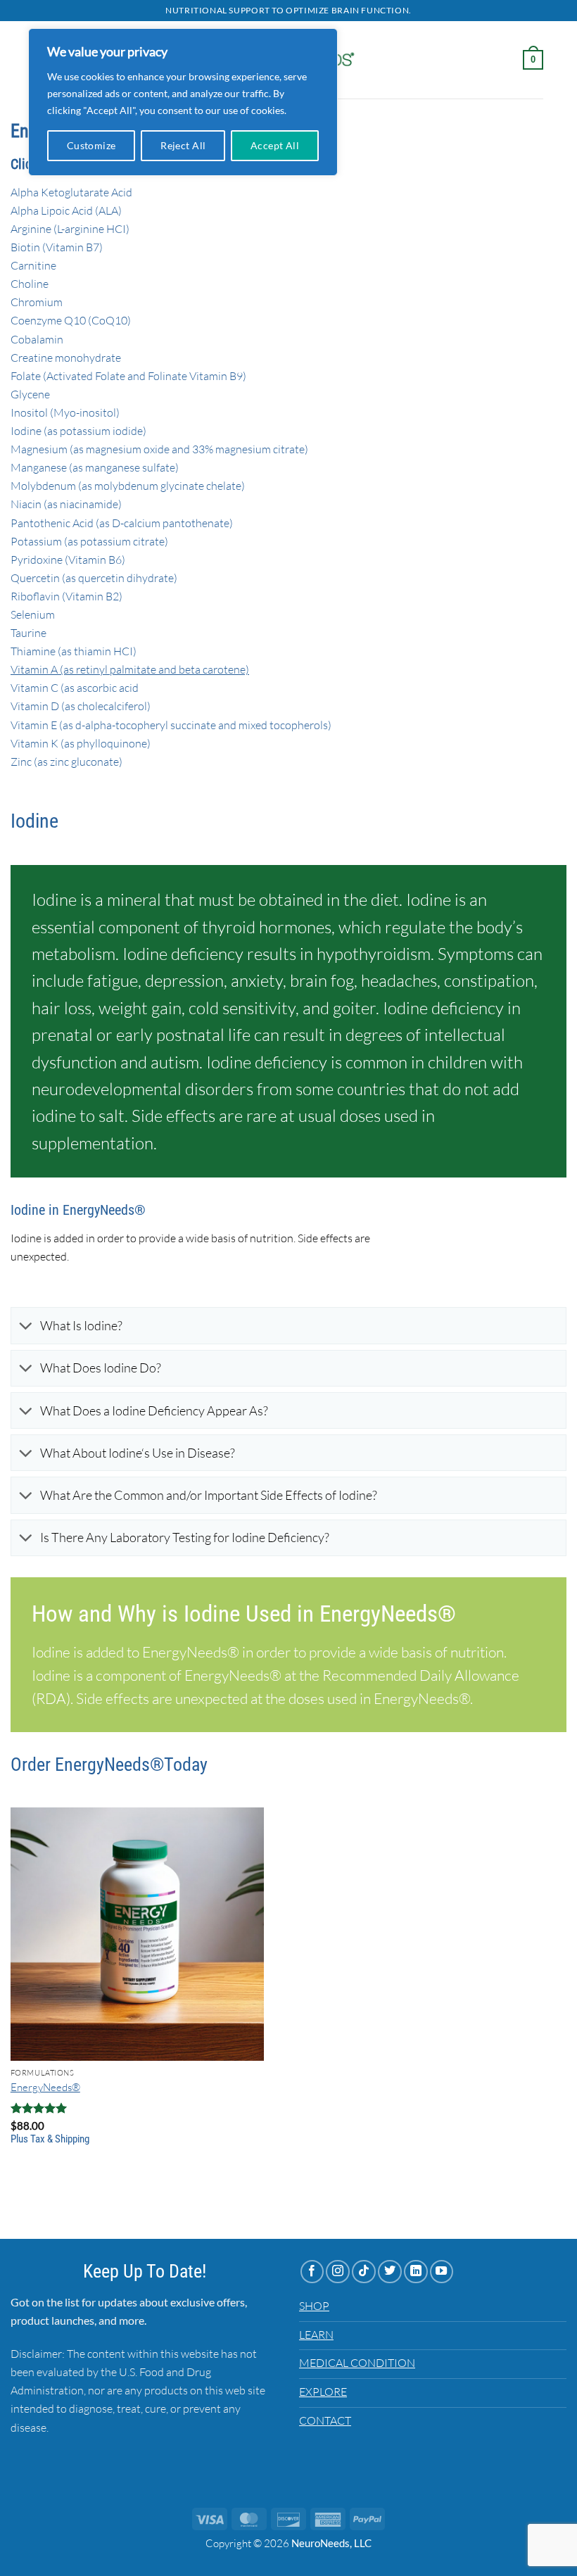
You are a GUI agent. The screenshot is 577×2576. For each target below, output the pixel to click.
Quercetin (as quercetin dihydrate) (94, 578)
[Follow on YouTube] (442, 2272)
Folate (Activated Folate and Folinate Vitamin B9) (128, 376)
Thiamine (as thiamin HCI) (74, 651)
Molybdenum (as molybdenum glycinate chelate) (128, 486)
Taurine (28, 633)
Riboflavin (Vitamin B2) (66, 596)
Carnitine (33, 265)
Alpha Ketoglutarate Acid (71, 192)
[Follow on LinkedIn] (416, 2272)
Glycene (30, 394)
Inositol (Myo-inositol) (65, 412)
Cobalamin (37, 339)
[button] (533, 60)
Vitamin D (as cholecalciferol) (81, 706)
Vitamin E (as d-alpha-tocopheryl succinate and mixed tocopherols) (171, 725)
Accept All (275, 145)
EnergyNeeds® (45, 2087)
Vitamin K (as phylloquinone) (81, 743)
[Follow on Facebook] (312, 2272)
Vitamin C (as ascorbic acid (75, 688)
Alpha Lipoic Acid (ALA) (66, 210)
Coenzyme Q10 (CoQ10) (71, 320)
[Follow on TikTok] (364, 2272)
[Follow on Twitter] (390, 2272)
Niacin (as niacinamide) (66, 504)
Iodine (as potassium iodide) (78, 431)
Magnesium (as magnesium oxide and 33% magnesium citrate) (159, 449)
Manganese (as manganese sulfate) (95, 467)
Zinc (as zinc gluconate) (66, 762)
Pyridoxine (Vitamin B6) (68, 560)
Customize (91, 145)
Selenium (33, 614)
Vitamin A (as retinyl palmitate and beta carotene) (130, 669)
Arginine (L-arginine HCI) (70, 229)
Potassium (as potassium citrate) (89, 541)
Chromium (37, 302)
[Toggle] (25, 1327)
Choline (30, 284)
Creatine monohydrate (66, 358)
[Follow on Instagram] (338, 2272)
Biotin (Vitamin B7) (57, 247)
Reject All (183, 145)
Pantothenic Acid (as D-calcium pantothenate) (122, 523)
